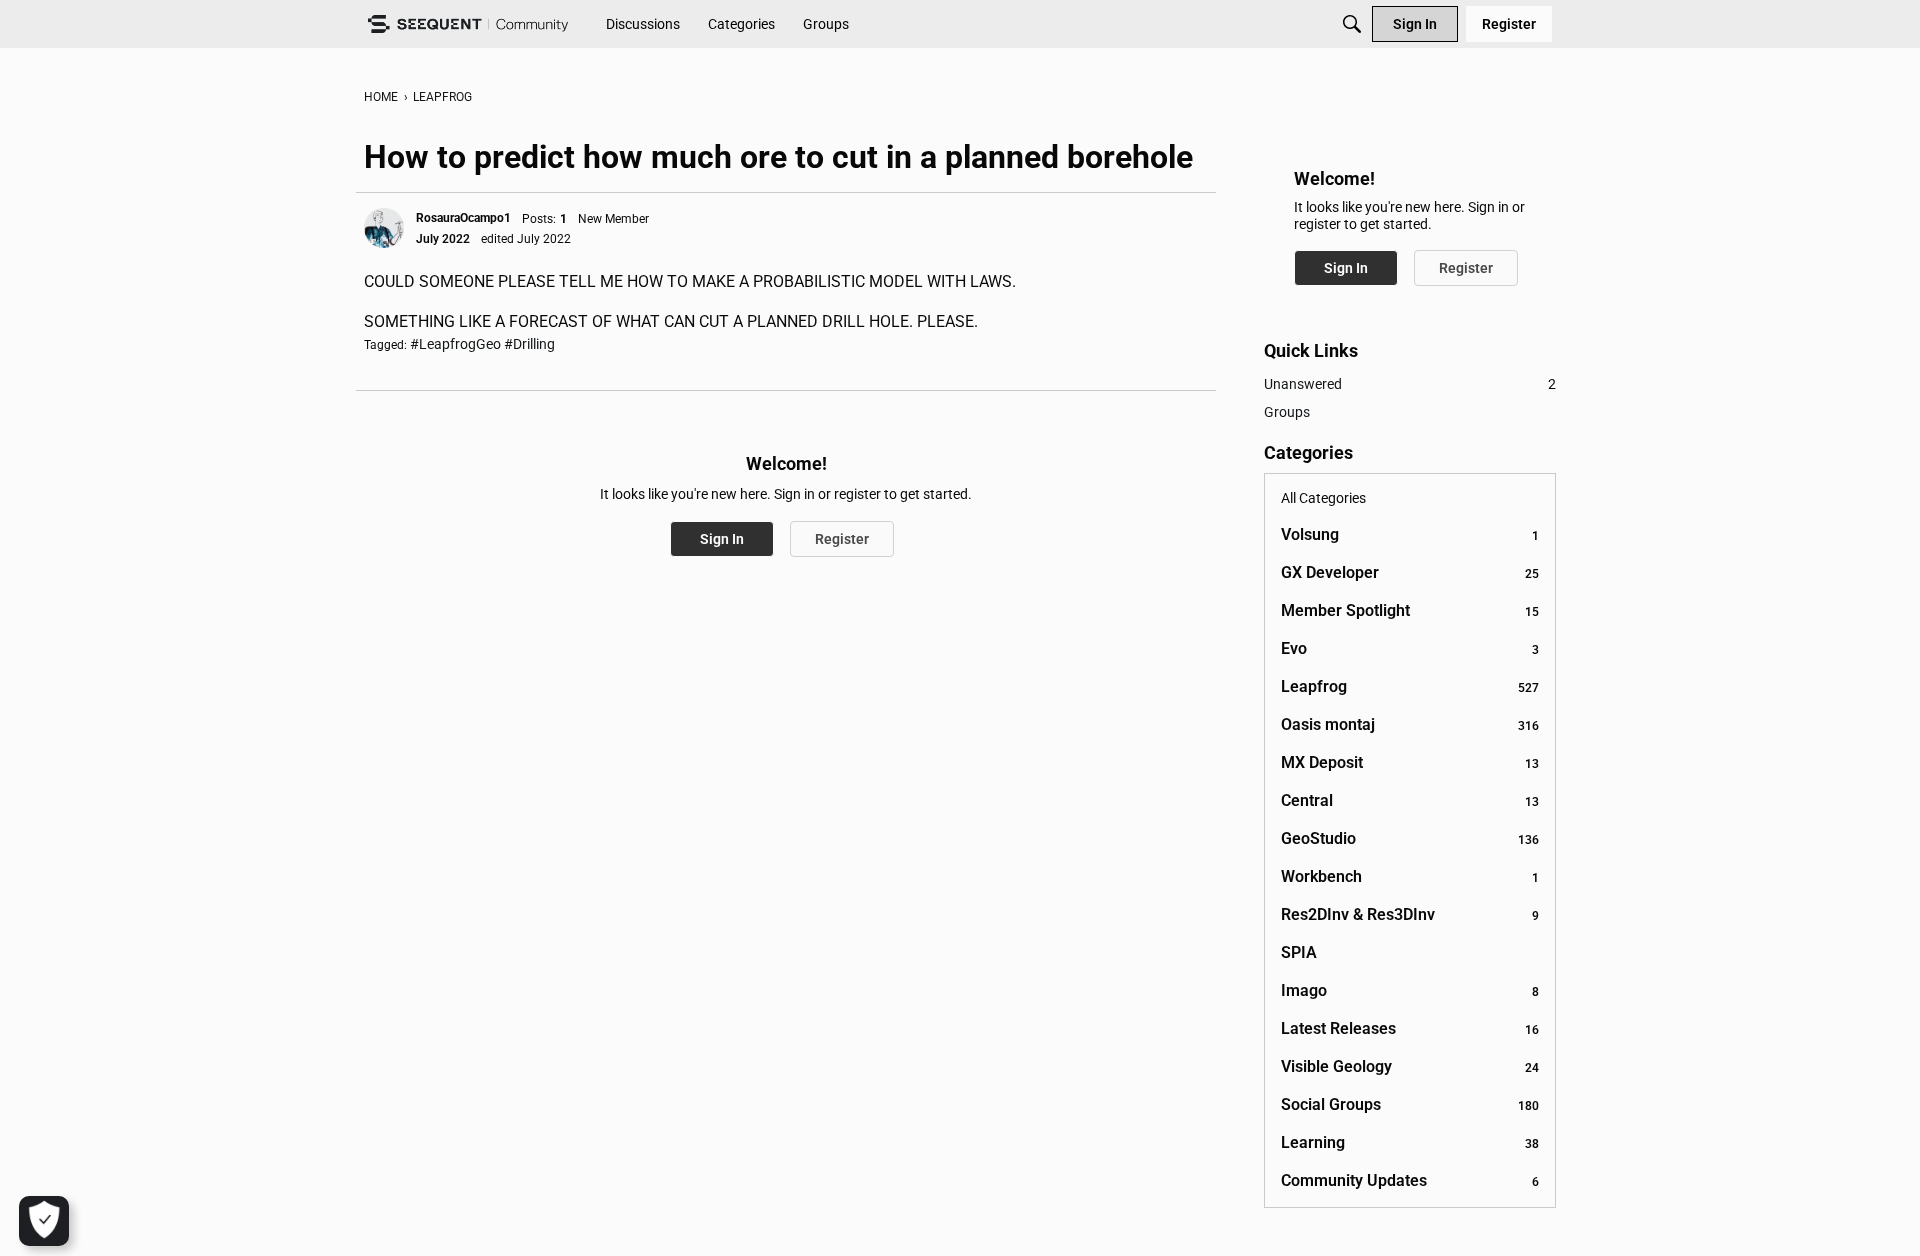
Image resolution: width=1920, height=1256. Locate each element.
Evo (1410, 648)
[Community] (468, 24)
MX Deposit (1410, 762)
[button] (384, 228)
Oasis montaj (1410, 724)
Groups (1287, 412)
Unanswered (1410, 384)
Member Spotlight (1410, 610)
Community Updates (1410, 1180)
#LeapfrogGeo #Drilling (482, 344)
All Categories (1323, 498)
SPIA (1299, 952)
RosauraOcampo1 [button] (463, 218)
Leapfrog (1410, 686)
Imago (1410, 990)
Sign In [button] (722, 539)
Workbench (1410, 876)
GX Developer (1410, 572)
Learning (1410, 1142)
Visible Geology (1410, 1066)
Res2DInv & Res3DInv (1410, 914)
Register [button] (842, 539)
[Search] (1352, 24)
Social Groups (1410, 1104)
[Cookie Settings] (44, 1221)
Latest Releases (1410, 1028)
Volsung (1410, 534)
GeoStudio (1410, 838)
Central (1410, 800)
